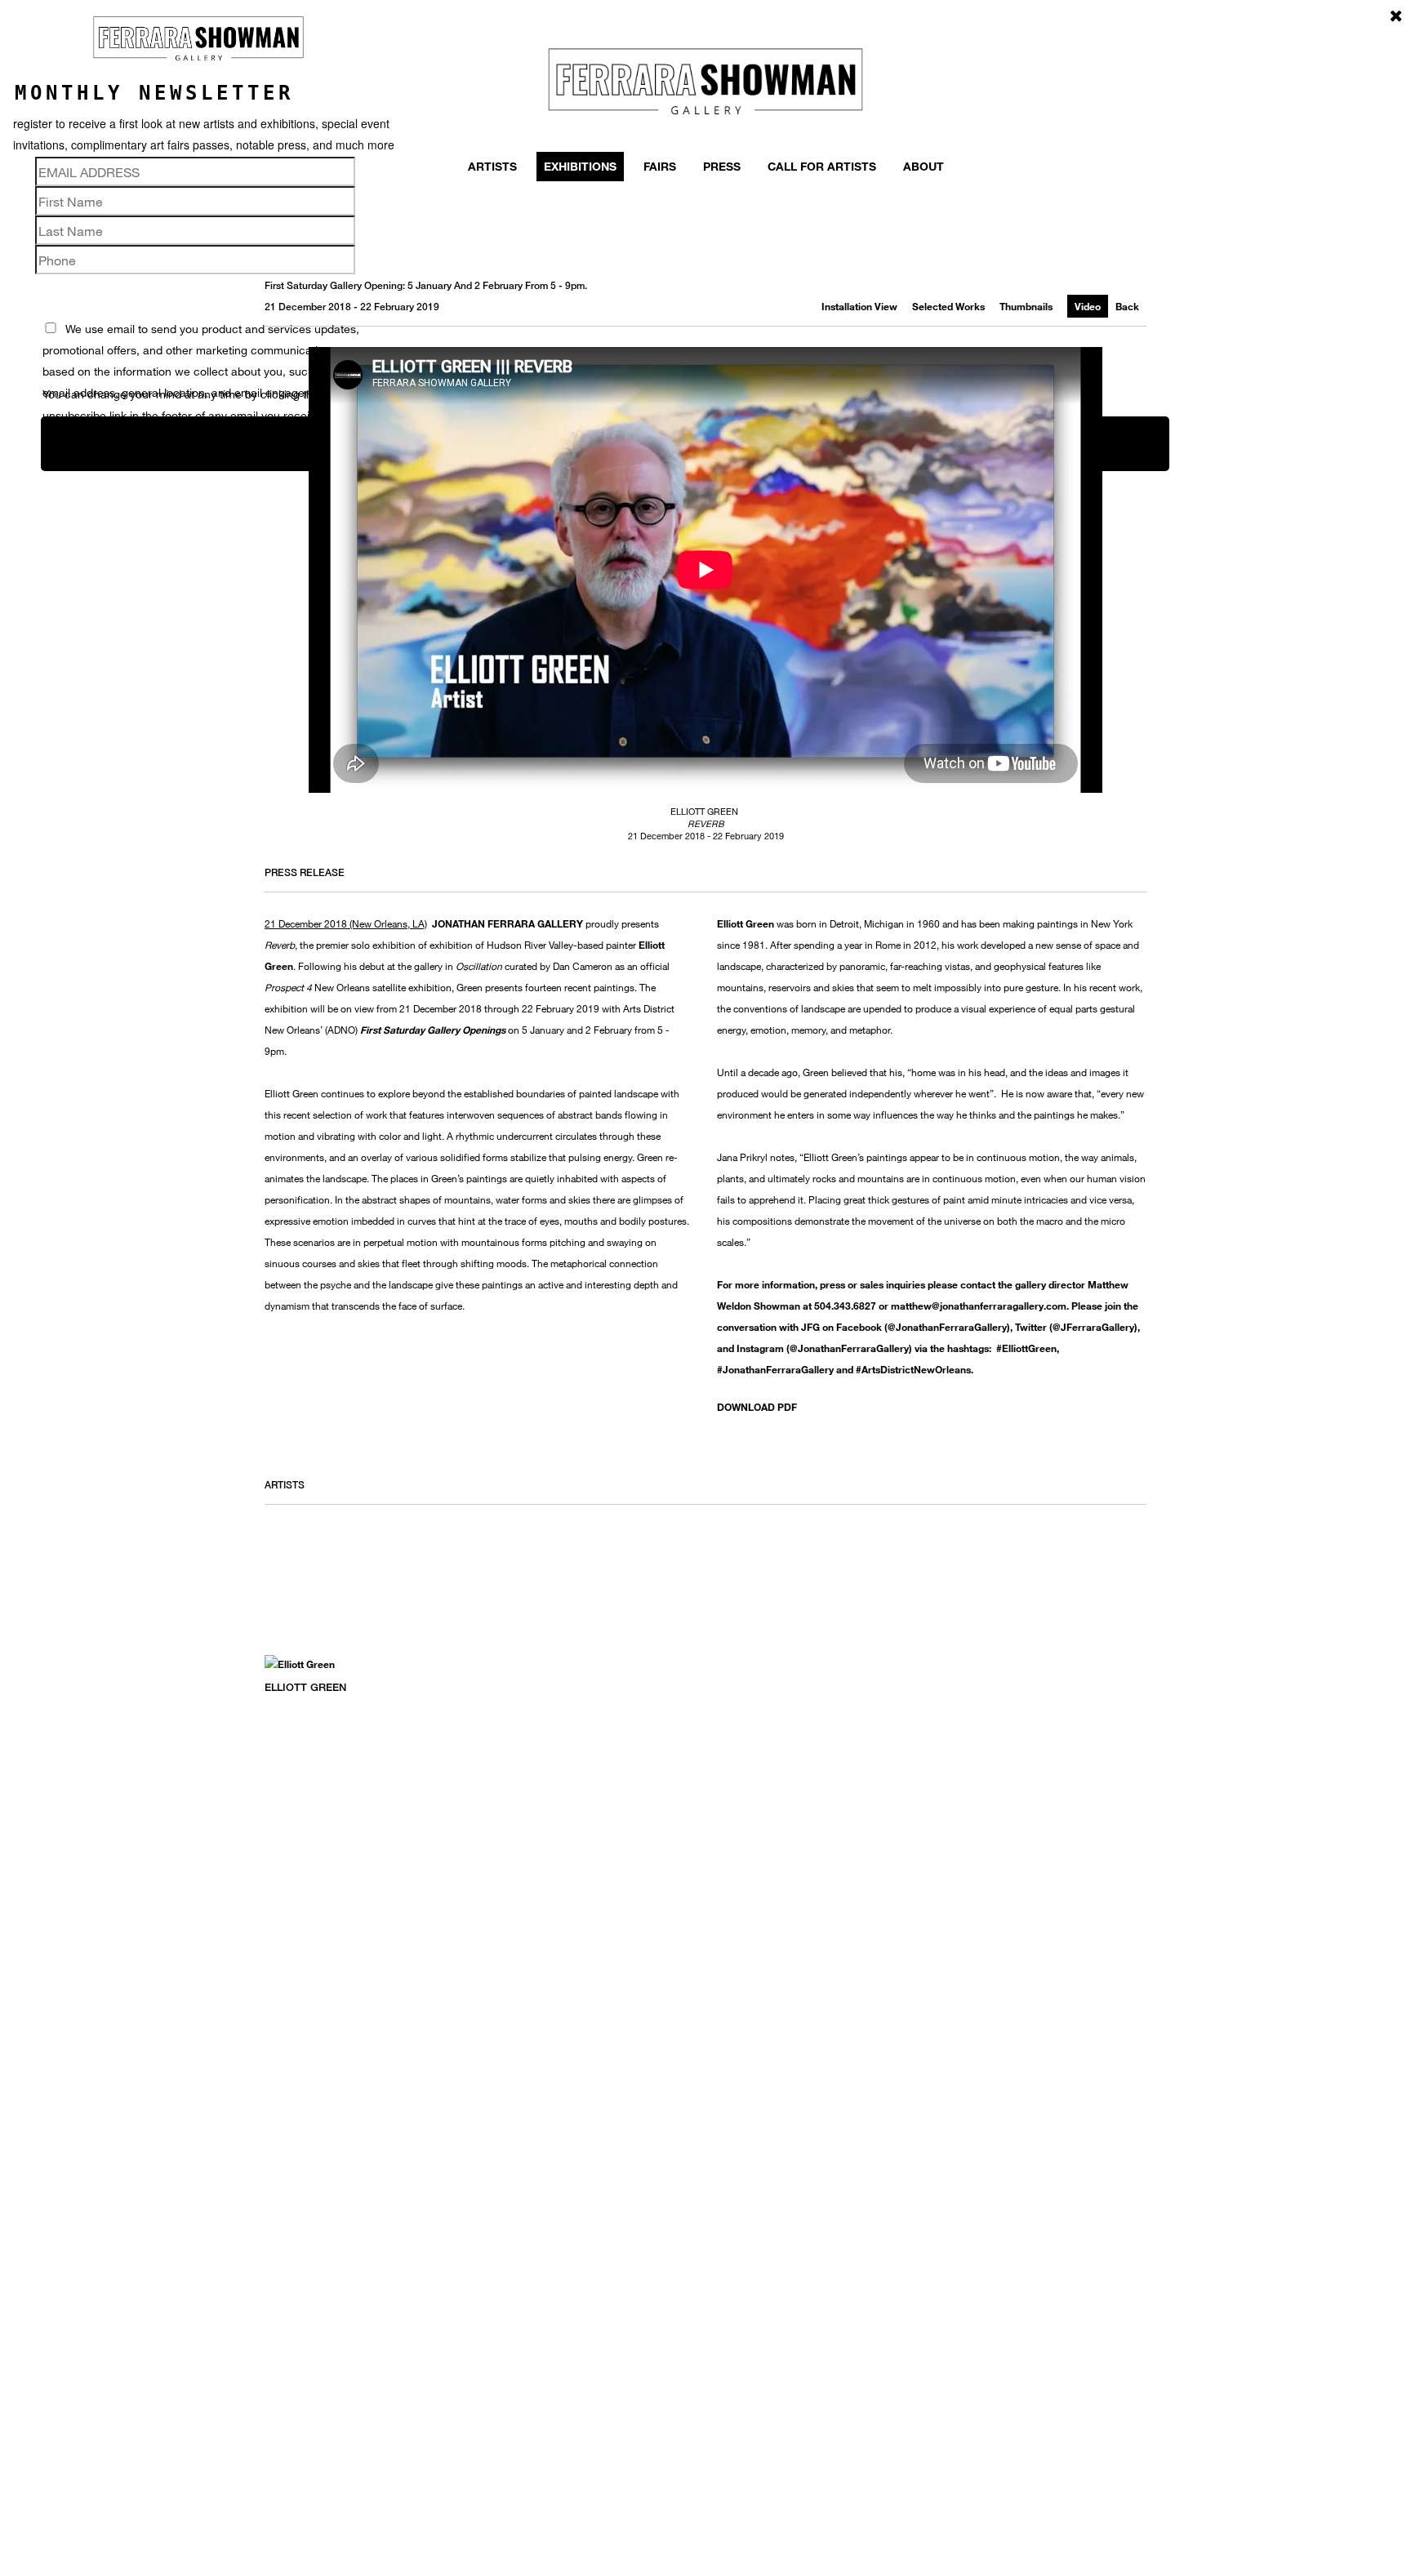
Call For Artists (822, 166)
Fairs (660, 166)
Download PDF (757, 1407)
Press (722, 166)
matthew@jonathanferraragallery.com (979, 1306)
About (924, 166)
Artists (492, 166)
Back (1127, 306)
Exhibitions (580, 166)
